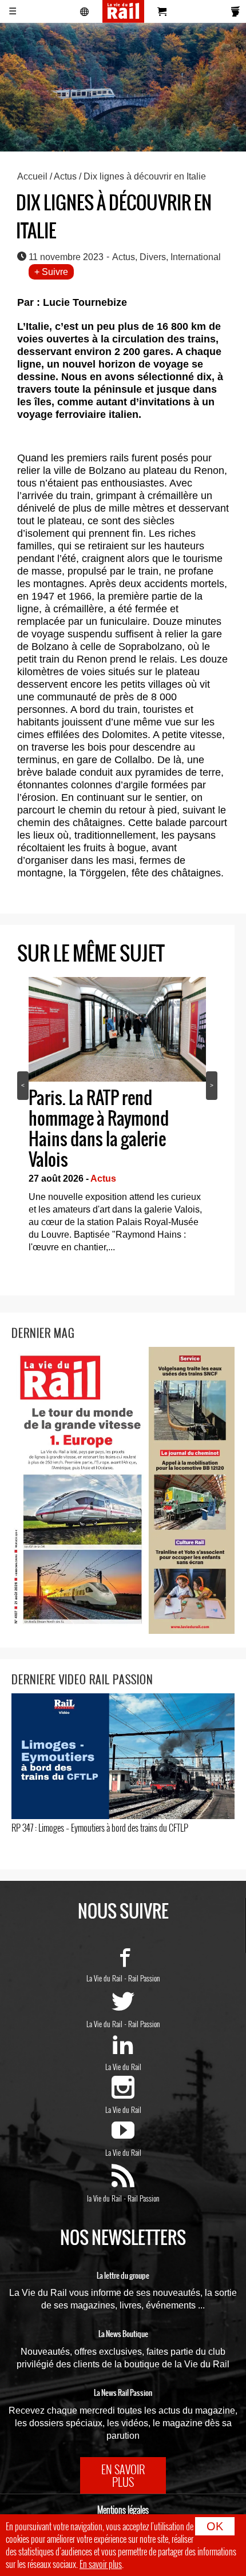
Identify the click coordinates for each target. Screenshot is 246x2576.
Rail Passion (144, 1978)
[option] (117, 1118)
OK (215, 2526)
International (196, 257)
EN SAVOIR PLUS (123, 2475)
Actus (65, 176)
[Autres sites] (85, 11)
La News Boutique (123, 2334)
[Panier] (162, 11)
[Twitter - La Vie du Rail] (123, 2008)
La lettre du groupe (123, 2276)
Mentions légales (123, 2510)
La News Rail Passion (123, 2393)
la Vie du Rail (104, 2198)
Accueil (32, 176)
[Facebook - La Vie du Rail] (123, 1962)
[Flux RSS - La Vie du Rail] (123, 2182)
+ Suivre (51, 272)
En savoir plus (101, 2564)
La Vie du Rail (104, 1978)
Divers (153, 257)
